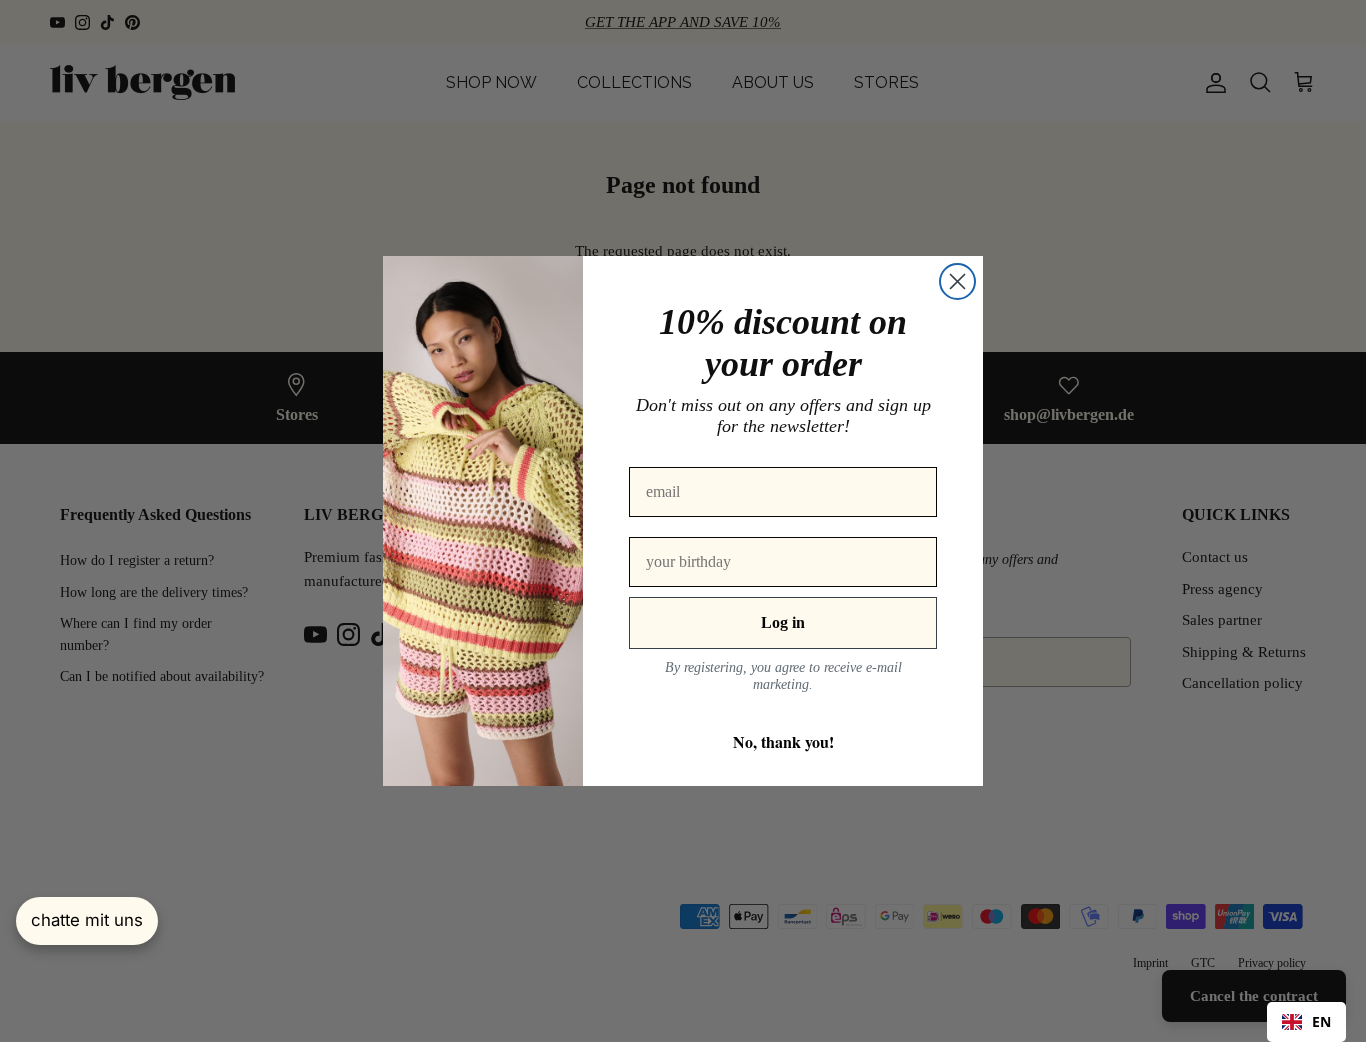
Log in (783, 622)
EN (1321, 1021)
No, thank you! (783, 741)
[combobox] (1306, 1022)
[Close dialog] (957, 281)
